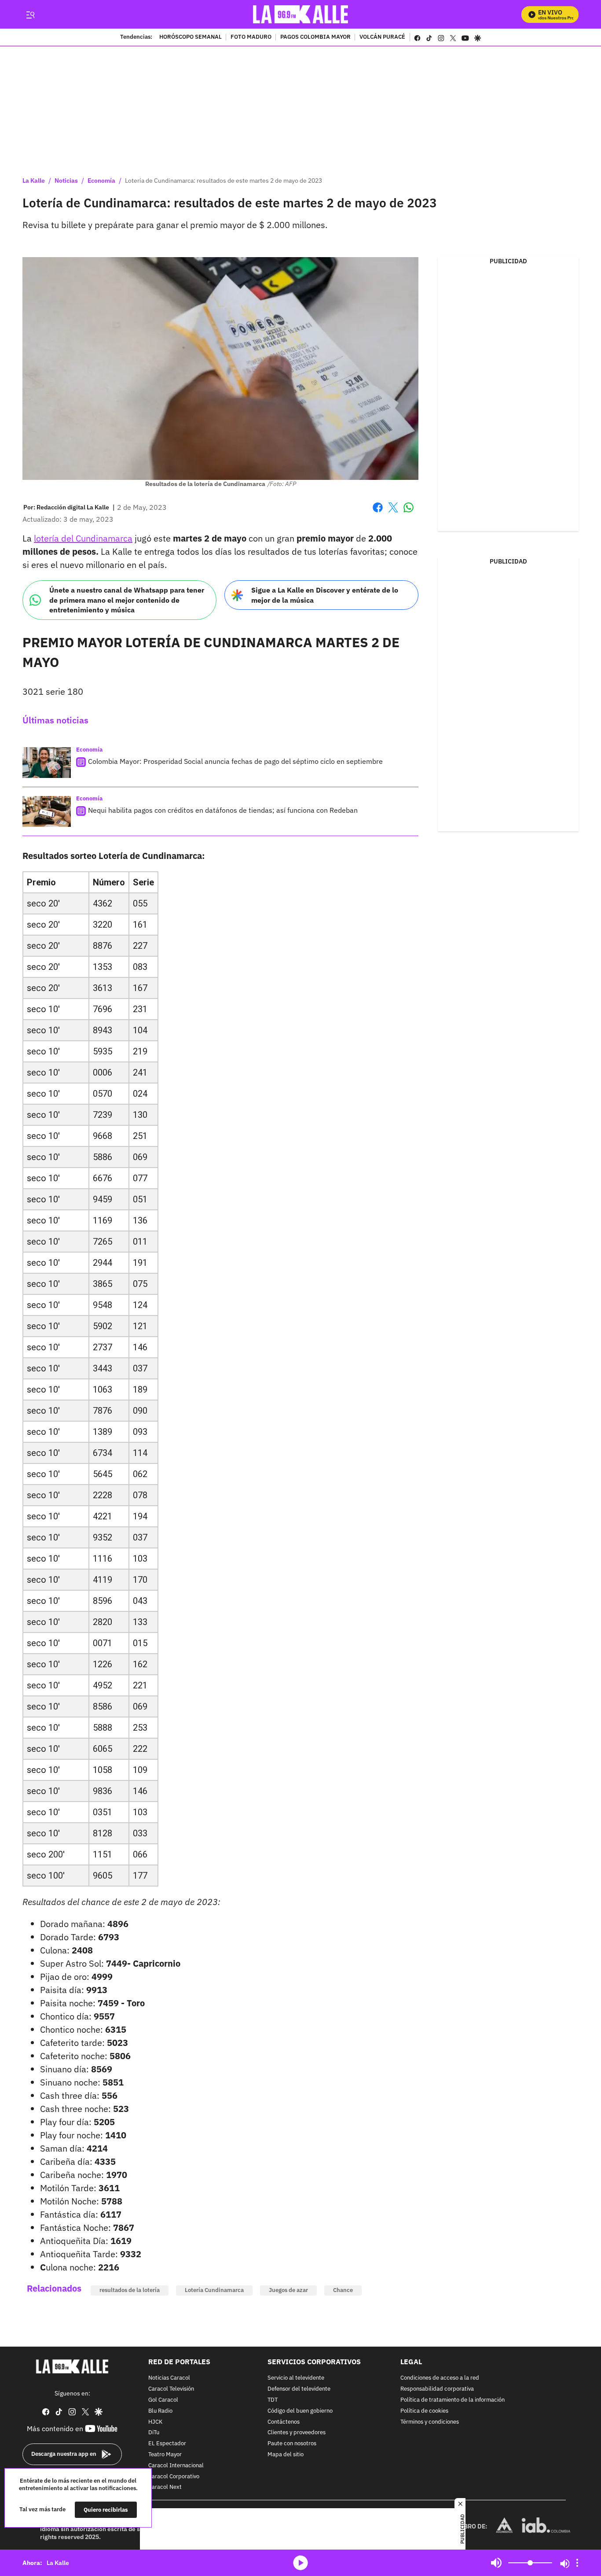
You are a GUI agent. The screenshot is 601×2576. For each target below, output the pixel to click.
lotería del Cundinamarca (83, 538)
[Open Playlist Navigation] (577, 2563)
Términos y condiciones (430, 2422)
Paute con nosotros (292, 2444)
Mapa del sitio (286, 2455)
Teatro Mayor (165, 2455)
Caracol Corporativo (174, 2476)
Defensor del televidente (299, 2389)
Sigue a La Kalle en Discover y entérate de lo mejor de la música (325, 595)
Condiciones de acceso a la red (440, 2378)
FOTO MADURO (251, 37)
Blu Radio (160, 2411)
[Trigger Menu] (30, 15)
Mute (496, 2563)
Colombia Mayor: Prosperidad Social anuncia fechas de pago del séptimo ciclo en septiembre (235, 761)
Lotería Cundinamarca (214, 2290)
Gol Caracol (163, 2400)
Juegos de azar (288, 2290)
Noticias (66, 181)
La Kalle (34, 181)
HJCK (155, 2422)
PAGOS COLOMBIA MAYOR (315, 37)
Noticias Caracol (169, 2378)
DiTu (154, 2433)
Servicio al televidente (296, 2378)
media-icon (300, 2563)
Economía (101, 181)
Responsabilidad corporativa (437, 2389)
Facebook (378, 513)
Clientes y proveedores (297, 2433)
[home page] (301, 14)
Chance (343, 2290)
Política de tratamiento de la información (453, 2400)
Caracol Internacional (176, 2466)
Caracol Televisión (171, 2389)
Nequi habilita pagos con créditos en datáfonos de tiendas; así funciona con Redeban (223, 810)
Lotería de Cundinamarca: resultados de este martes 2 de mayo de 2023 (224, 181)
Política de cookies (424, 2411)
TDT (273, 2400)
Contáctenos (284, 2422)
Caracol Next (165, 2487)
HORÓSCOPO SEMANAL (191, 37)
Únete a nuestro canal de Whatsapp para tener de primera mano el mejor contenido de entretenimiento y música (127, 600)
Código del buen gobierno (300, 2411)
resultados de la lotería (130, 2290)
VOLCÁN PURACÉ (382, 37)
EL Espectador (167, 2444)
